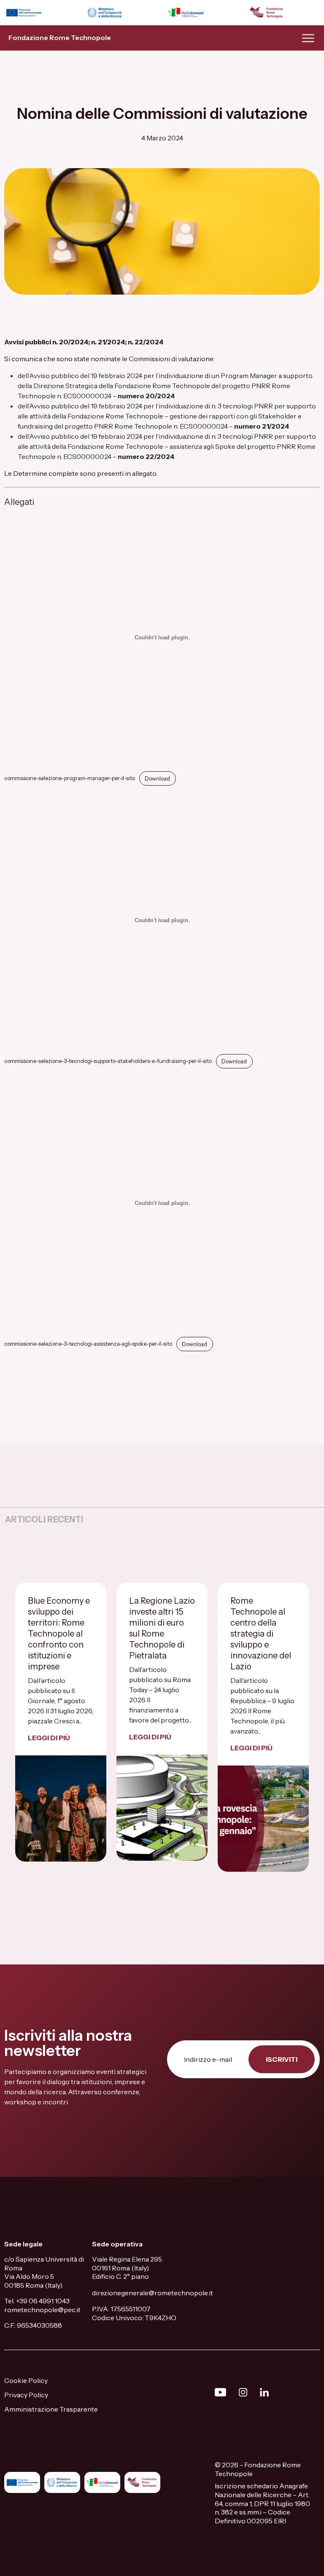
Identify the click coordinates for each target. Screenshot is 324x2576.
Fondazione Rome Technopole (60, 38)
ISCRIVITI (282, 2059)
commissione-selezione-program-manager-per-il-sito (70, 779)
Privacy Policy (26, 2395)
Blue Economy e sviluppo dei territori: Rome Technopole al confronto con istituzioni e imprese (59, 1634)
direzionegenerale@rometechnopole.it (153, 2293)
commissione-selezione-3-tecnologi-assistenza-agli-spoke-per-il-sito (88, 1344)
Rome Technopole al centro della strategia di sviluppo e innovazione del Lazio (261, 1634)
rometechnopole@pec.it (42, 2310)
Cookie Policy (26, 2380)
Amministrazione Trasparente (51, 2409)
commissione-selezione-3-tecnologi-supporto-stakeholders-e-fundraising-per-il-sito (108, 1061)
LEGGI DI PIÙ (49, 1738)
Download (157, 779)
